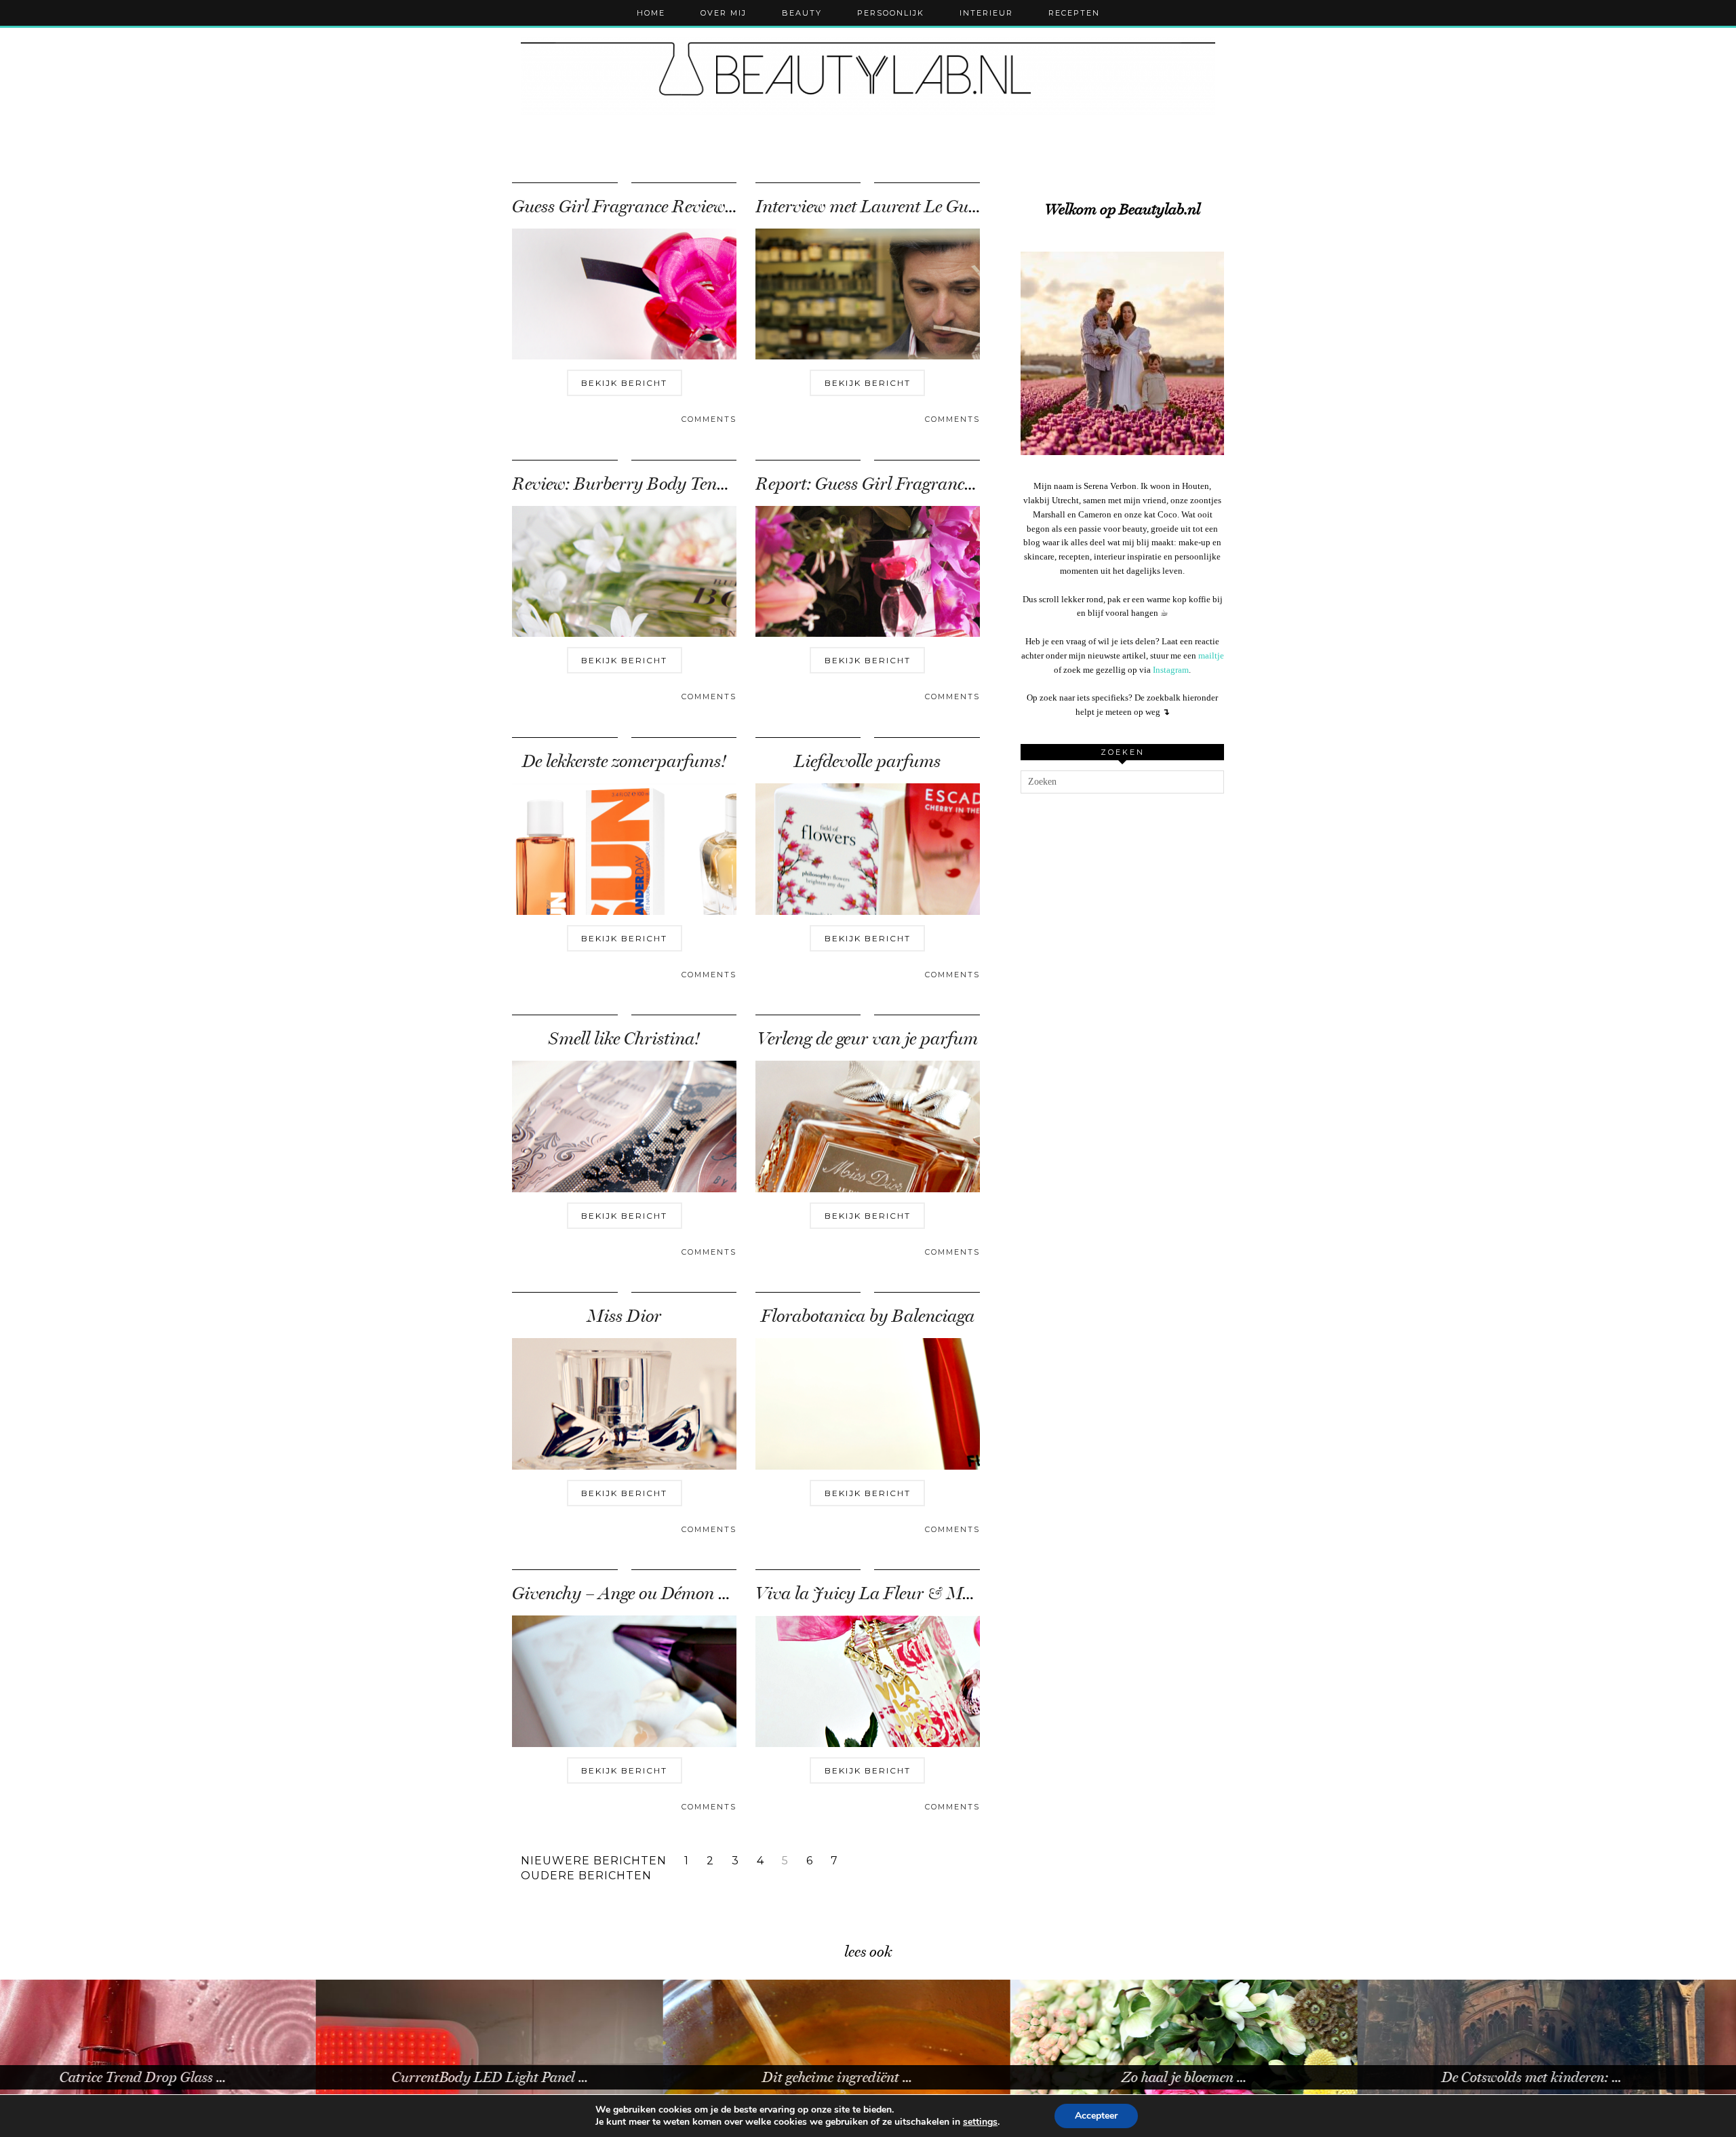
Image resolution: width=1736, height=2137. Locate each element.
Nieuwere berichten (594, 1861)
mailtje (1211, 655)
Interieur (986, 13)
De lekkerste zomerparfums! (624, 761)
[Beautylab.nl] (868, 74)
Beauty (802, 13)
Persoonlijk (891, 13)
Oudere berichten (586, 1876)
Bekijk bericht (624, 383)
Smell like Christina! (624, 1039)
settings (980, 2122)
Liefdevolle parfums (867, 761)
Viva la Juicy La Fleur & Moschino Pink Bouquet (939, 1593)
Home (651, 13)
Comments (709, 419)
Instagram (1171, 670)
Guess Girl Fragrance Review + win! (644, 207)
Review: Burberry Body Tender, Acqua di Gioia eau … (708, 484)
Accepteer (1096, 2116)
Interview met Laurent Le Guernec (881, 207)
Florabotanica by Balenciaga (868, 1316)
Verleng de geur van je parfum (868, 1039)
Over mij (724, 13)
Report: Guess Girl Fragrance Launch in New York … (948, 484)
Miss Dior (624, 1316)
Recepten (1074, 13)
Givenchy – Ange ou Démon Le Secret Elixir (671, 1593)
